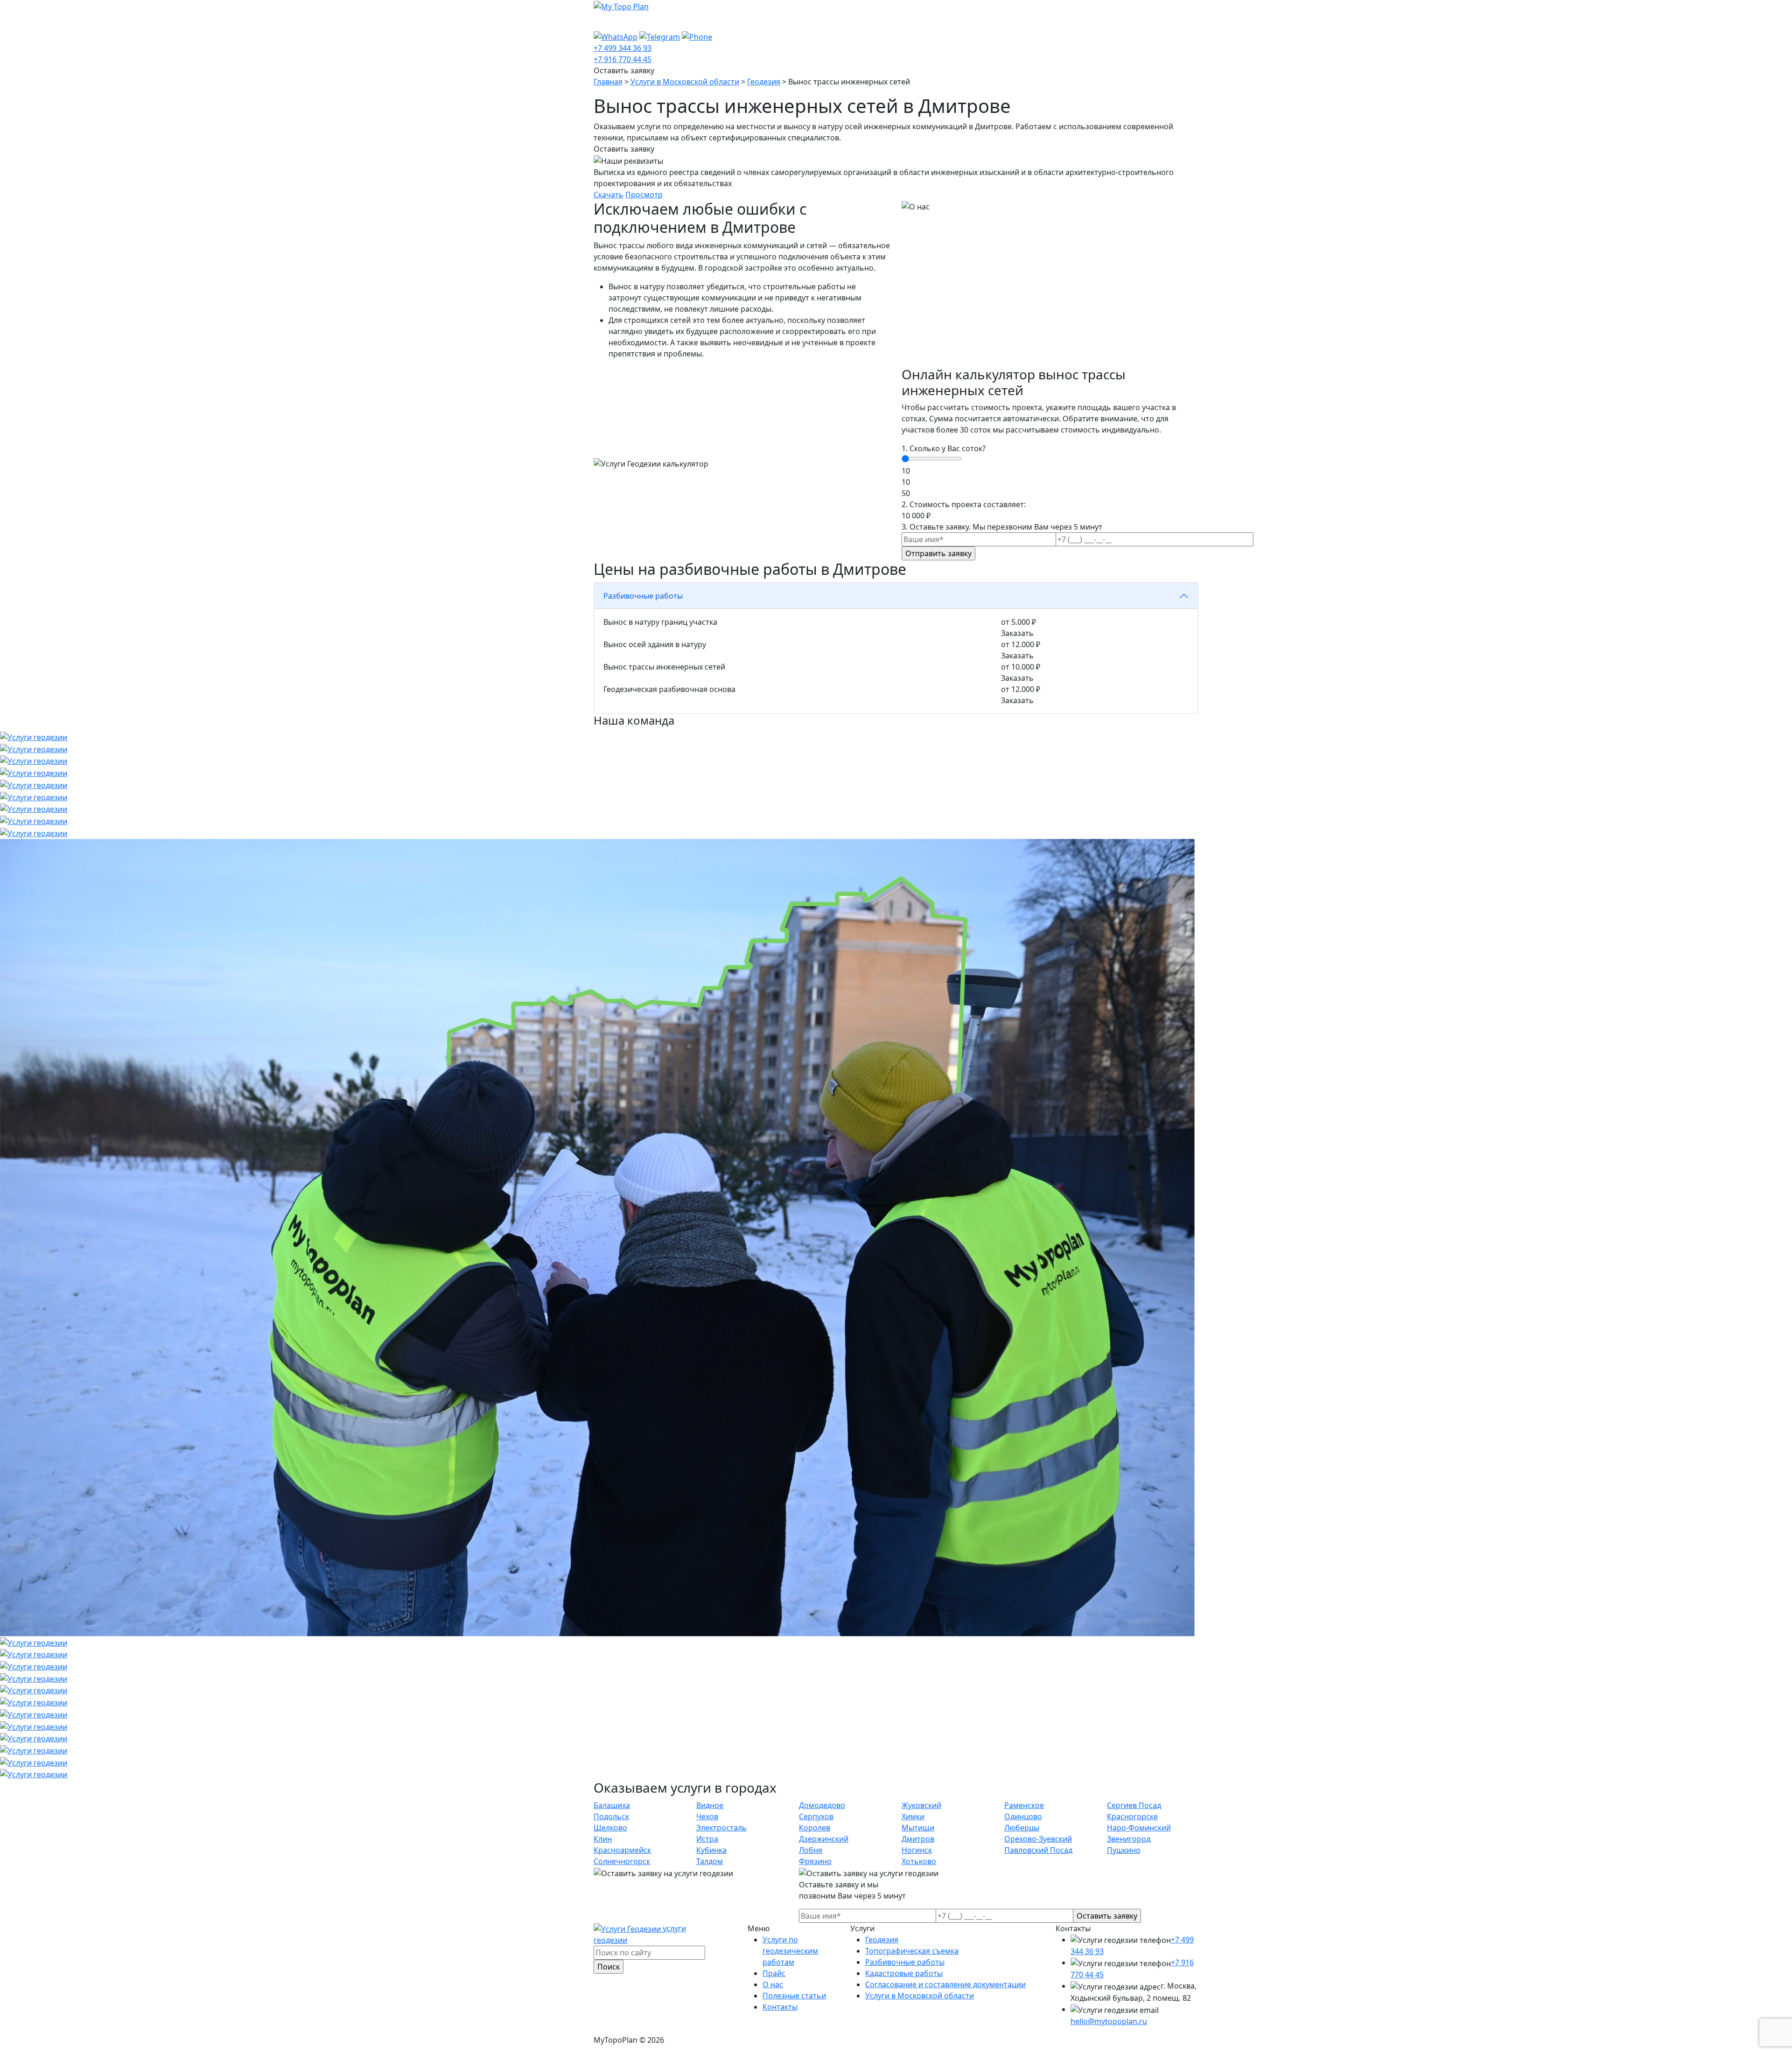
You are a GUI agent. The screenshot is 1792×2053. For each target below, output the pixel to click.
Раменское (1024, 1805)
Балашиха (612, 1805)
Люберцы (1022, 1828)
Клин (603, 1839)
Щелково (610, 1828)
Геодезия (764, 82)
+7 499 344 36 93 (623, 48)
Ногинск (917, 1850)
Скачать (609, 195)
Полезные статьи (794, 1996)
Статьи (832, 21)
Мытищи (918, 1828)
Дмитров (918, 1839)
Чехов (707, 1816)
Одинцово (1023, 1816)
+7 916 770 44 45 (623, 59)
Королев (815, 1828)
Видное (710, 1805)
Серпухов (816, 1816)
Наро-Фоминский (1139, 1828)
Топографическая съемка (912, 1951)
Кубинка (711, 1850)
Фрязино (815, 1861)
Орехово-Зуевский (1038, 1839)
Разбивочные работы (905, 1962)
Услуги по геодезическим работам (667, 21)
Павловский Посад (1038, 1850)
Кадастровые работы (904, 1973)
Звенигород (1129, 1839)
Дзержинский (824, 1839)
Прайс (766, 21)
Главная (608, 82)
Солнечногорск (622, 1861)
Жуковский (921, 1805)
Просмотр (644, 195)
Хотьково (919, 1861)
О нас (798, 21)
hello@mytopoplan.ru (1109, 2021)
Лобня (811, 1850)
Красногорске (1132, 1816)
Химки (913, 1816)
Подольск (611, 1816)
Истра (707, 1839)
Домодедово (822, 1805)
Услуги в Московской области (685, 82)
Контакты (875, 21)
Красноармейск (622, 1850)
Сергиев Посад (1134, 1805)
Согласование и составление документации (945, 1984)
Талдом (710, 1861)
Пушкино (1124, 1850)
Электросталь (721, 1828)
